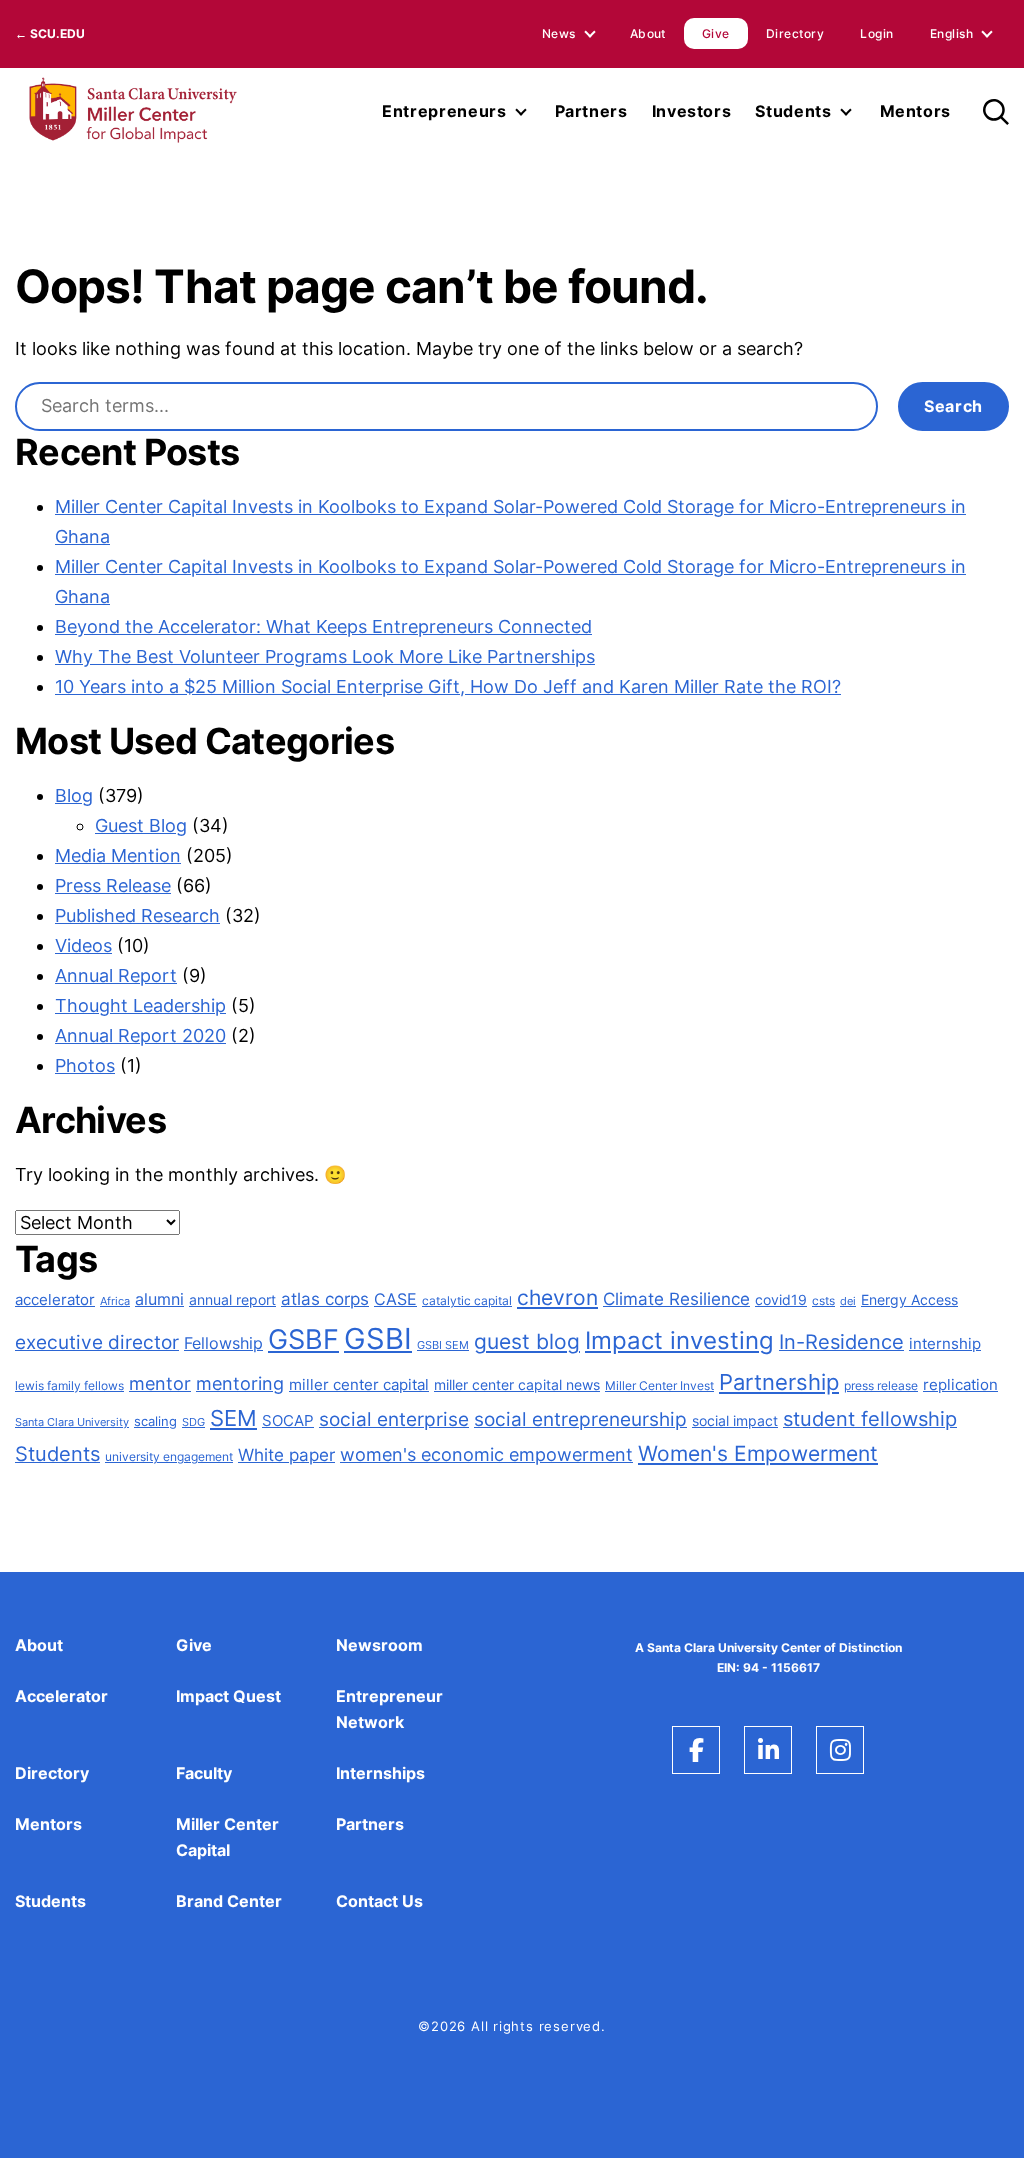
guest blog (527, 1341)
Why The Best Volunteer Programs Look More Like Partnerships (325, 656)
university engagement (169, 1457)
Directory (795, 33)
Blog (74, 795)
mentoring (240, 1383)
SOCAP (288, 1420)
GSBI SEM (443, 1345)
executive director (97, 1342)
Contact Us (379, 1901)
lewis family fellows (69, 1385)
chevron (557, 1297)
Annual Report (116, 975)
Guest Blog (141, 825)
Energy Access (909, 1299)
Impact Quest (228, 1696)
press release (881, 1385)
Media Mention (118, 855)
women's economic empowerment (486, 1454)
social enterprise (394, 1419)
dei (848, 1301)
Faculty (204, 1773)
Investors (692, 111)
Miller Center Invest (659, 1386)
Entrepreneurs (444, 111)
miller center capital (359, 1384)
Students (793, 111)
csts (823, 1300)
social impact (735, 1420)
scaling (155, 1421)
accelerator (55, 1300)
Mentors (915, 111)
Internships (380, 1773)
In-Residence (841, 1342)
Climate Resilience (676, 1299)
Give (716, 33)
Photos (85, 1065)
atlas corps (325, 1299)
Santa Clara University (72, 1422)
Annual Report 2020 (140, 1035)
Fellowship (223, 1343)
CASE (395, 1299)
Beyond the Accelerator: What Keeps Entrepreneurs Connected (323, 626)
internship (945, 1344)
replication (960, 1385)
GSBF (303, 1339)
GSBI (378, 1338)
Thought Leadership (140, 1005)
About (648, 33)
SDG (193, 1422)
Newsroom (379, 1645)
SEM (233, 1418)
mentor (160, 1383)
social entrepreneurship (580, 1419)
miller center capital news (517, 1384)
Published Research (137, 915)
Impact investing (679, 1340)
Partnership (779, 1382)
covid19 (781, 1299)
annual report (232, 1299)
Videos (83, 945)
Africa (115, 1301)
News (559, 33)
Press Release (113, 885)
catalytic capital (467, 1301)
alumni (159, 1299)
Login (876, 33)
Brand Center (229, 1901)
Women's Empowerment (758, 1453)
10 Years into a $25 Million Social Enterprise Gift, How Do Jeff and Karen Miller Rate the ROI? (448, 686)
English (951, 33)
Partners (591, 111)
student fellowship (870, 1419)
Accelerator (61, 1696)
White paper (286, 1455)
